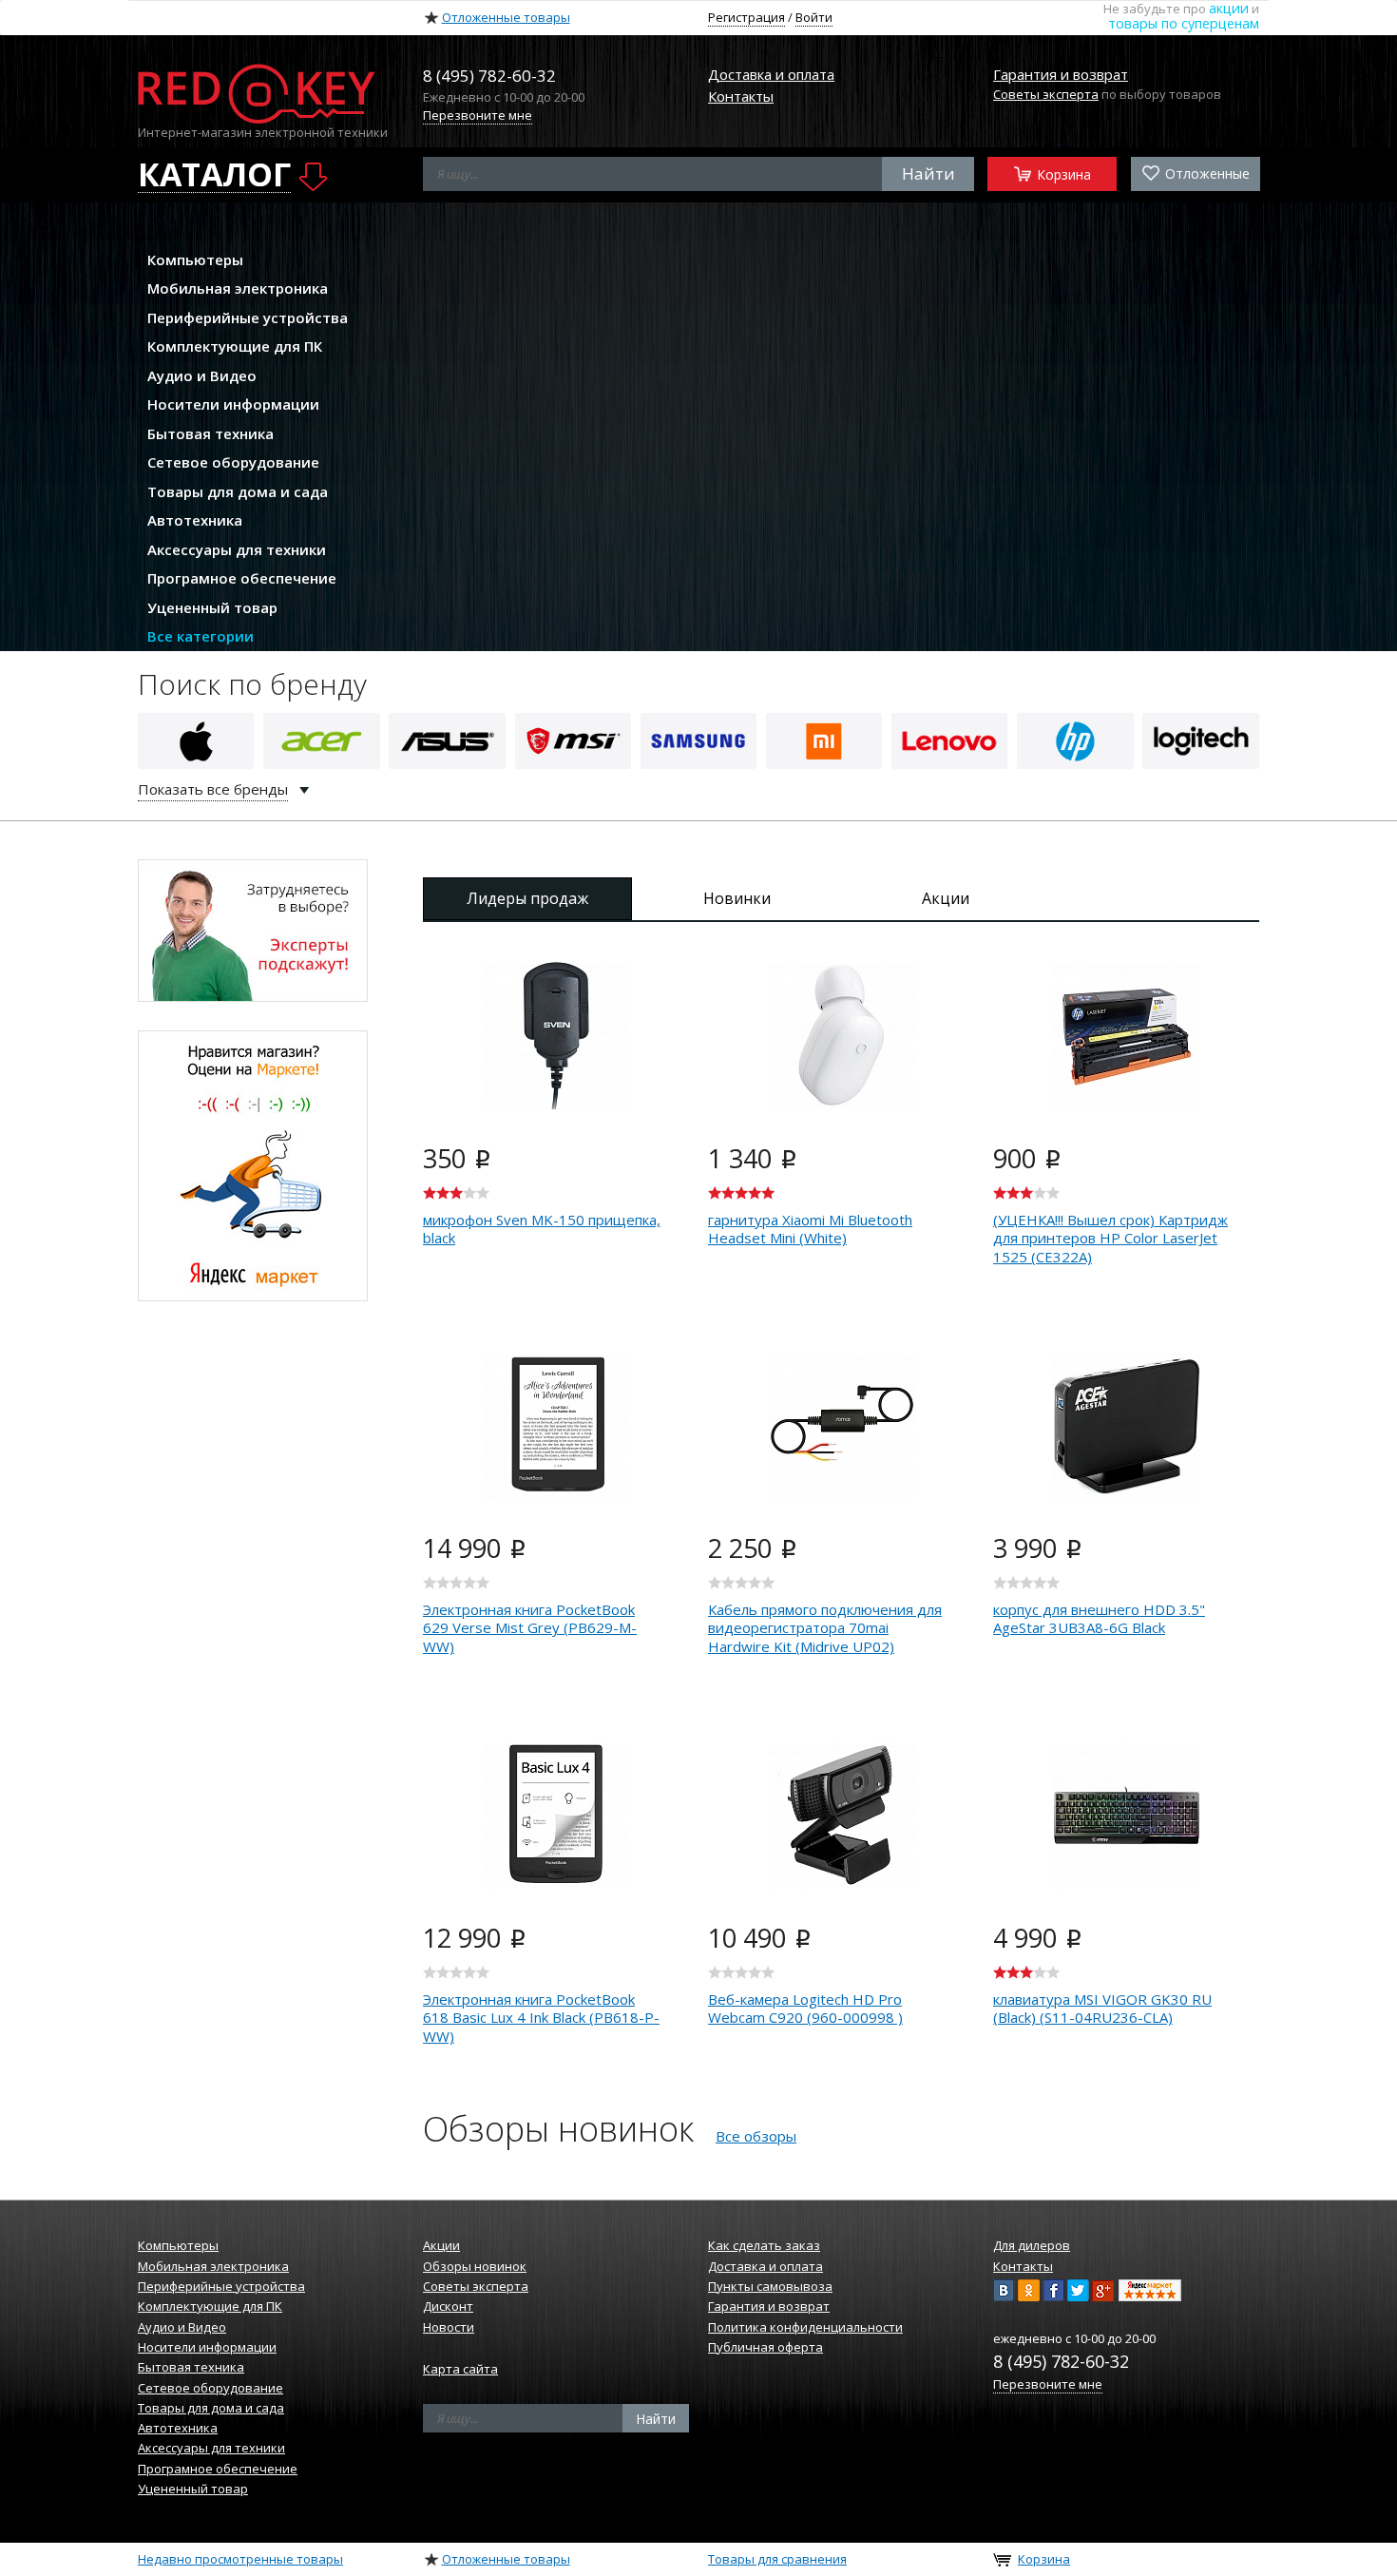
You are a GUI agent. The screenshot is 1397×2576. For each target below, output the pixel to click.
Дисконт (448, 2306)
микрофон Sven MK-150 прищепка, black (542, 1229)
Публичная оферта (765, 2347)
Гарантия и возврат (1061, 74)
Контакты (741, 96)
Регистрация (746, 17)
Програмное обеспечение (242, 578)
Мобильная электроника (238, 288)
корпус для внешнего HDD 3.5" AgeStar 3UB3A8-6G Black (1099, 1619)
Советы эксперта (1046, 94)
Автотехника (195, 520)
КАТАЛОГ (214, 175)
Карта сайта (460, 2369)
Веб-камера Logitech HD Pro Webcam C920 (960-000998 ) (805, 2009)
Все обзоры (756, 2136)
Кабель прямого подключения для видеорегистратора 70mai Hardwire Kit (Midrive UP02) (825, 1628)
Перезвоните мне (478, 115)
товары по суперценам (1184, 23)
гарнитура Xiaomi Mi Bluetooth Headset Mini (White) (810, 1229)
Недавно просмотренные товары (240, 2559)
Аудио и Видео (202, 375)
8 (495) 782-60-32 (1061, 2361)
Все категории (201, 636)
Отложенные (1206, 173)
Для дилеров (1032, 2245)
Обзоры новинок (475, 2266)
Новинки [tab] (737, 898)
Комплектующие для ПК (235, 346)
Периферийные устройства (248, 317)
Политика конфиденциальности (805, 2327)
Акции (441, 2245)
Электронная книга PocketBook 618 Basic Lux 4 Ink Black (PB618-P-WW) (541, 2018)
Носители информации (233, 404)
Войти (814, 17)
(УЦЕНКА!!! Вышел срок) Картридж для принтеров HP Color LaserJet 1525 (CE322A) (1110, 1238)
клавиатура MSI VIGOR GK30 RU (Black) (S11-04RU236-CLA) (1102, 2009)
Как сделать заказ (764, 2245)
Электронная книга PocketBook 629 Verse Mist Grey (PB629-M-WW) (530, 1628)
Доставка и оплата (771, 74)
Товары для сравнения (777, 2559)
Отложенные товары (506, 17)
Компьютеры (195, 260)
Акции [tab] (946, 898)
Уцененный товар (212, 607)
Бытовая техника (211, 433)
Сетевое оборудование (233, 462)
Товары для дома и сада (238, 491)
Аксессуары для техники (237, 549)
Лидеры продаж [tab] (527, 898)
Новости (449, 2327)
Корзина (1062, 173)
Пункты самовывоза (770, 2286)
